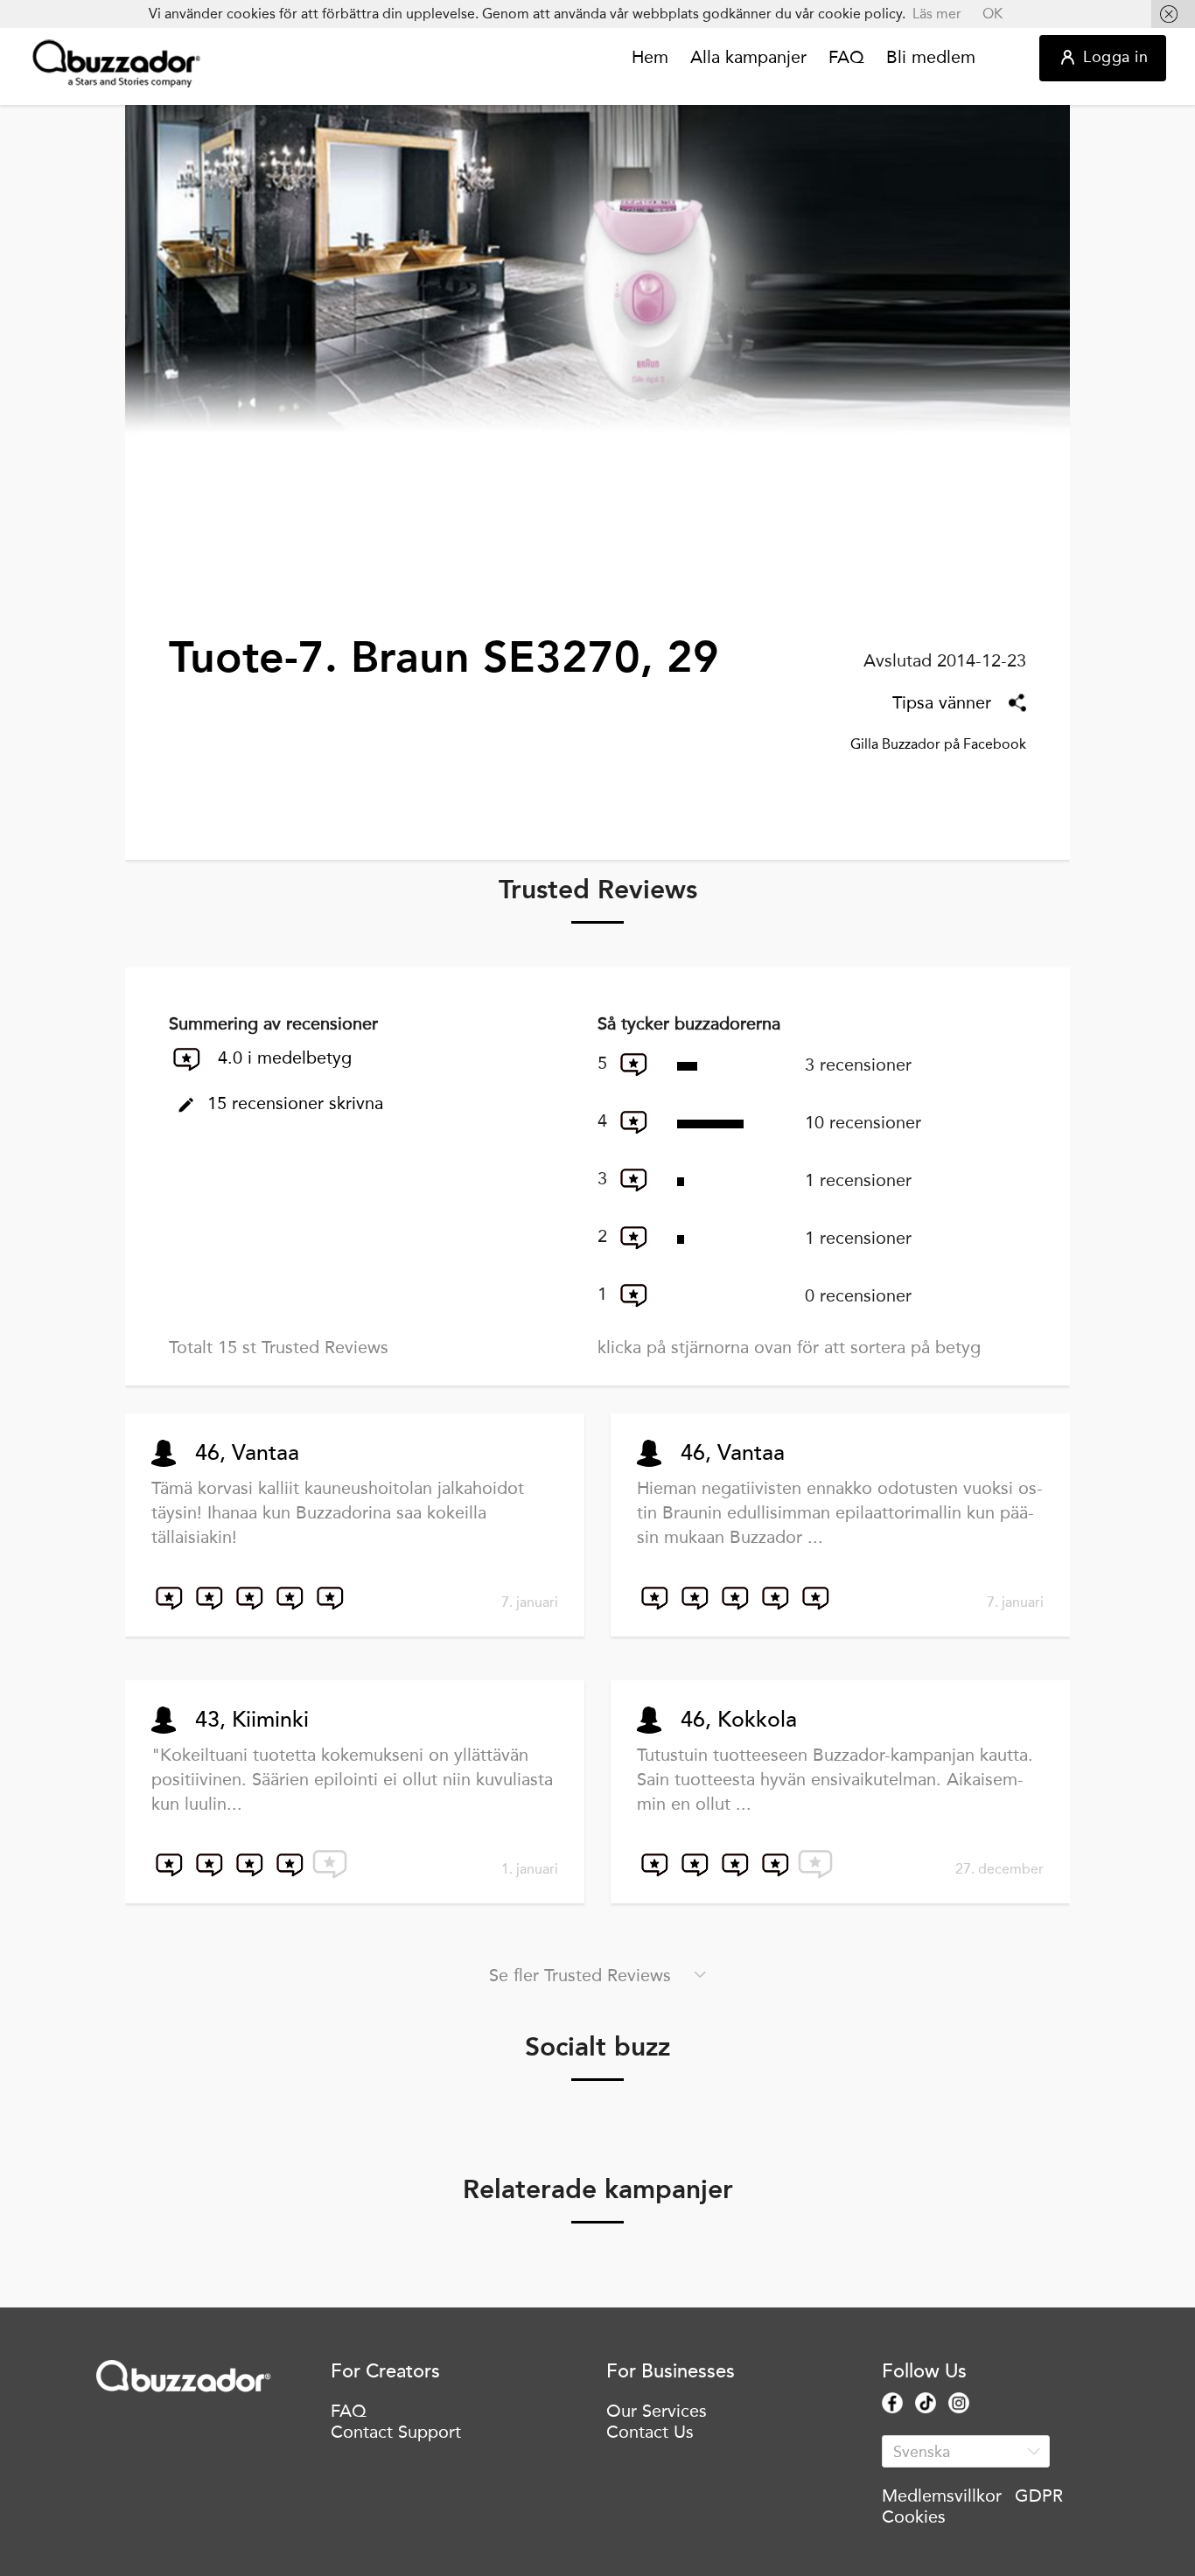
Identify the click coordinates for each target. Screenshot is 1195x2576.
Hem (650, 58)
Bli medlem (931, 58)
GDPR (1039, 2496)
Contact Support (396, 2432)
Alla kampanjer (748, 58)
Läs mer (937, 14)
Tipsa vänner (942, 702)
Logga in (1115, 57)
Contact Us (650, 2432)
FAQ (846, 58)
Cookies (914, 2517)
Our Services (657, 2411)
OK (992, 14)
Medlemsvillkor (942, 2496)
